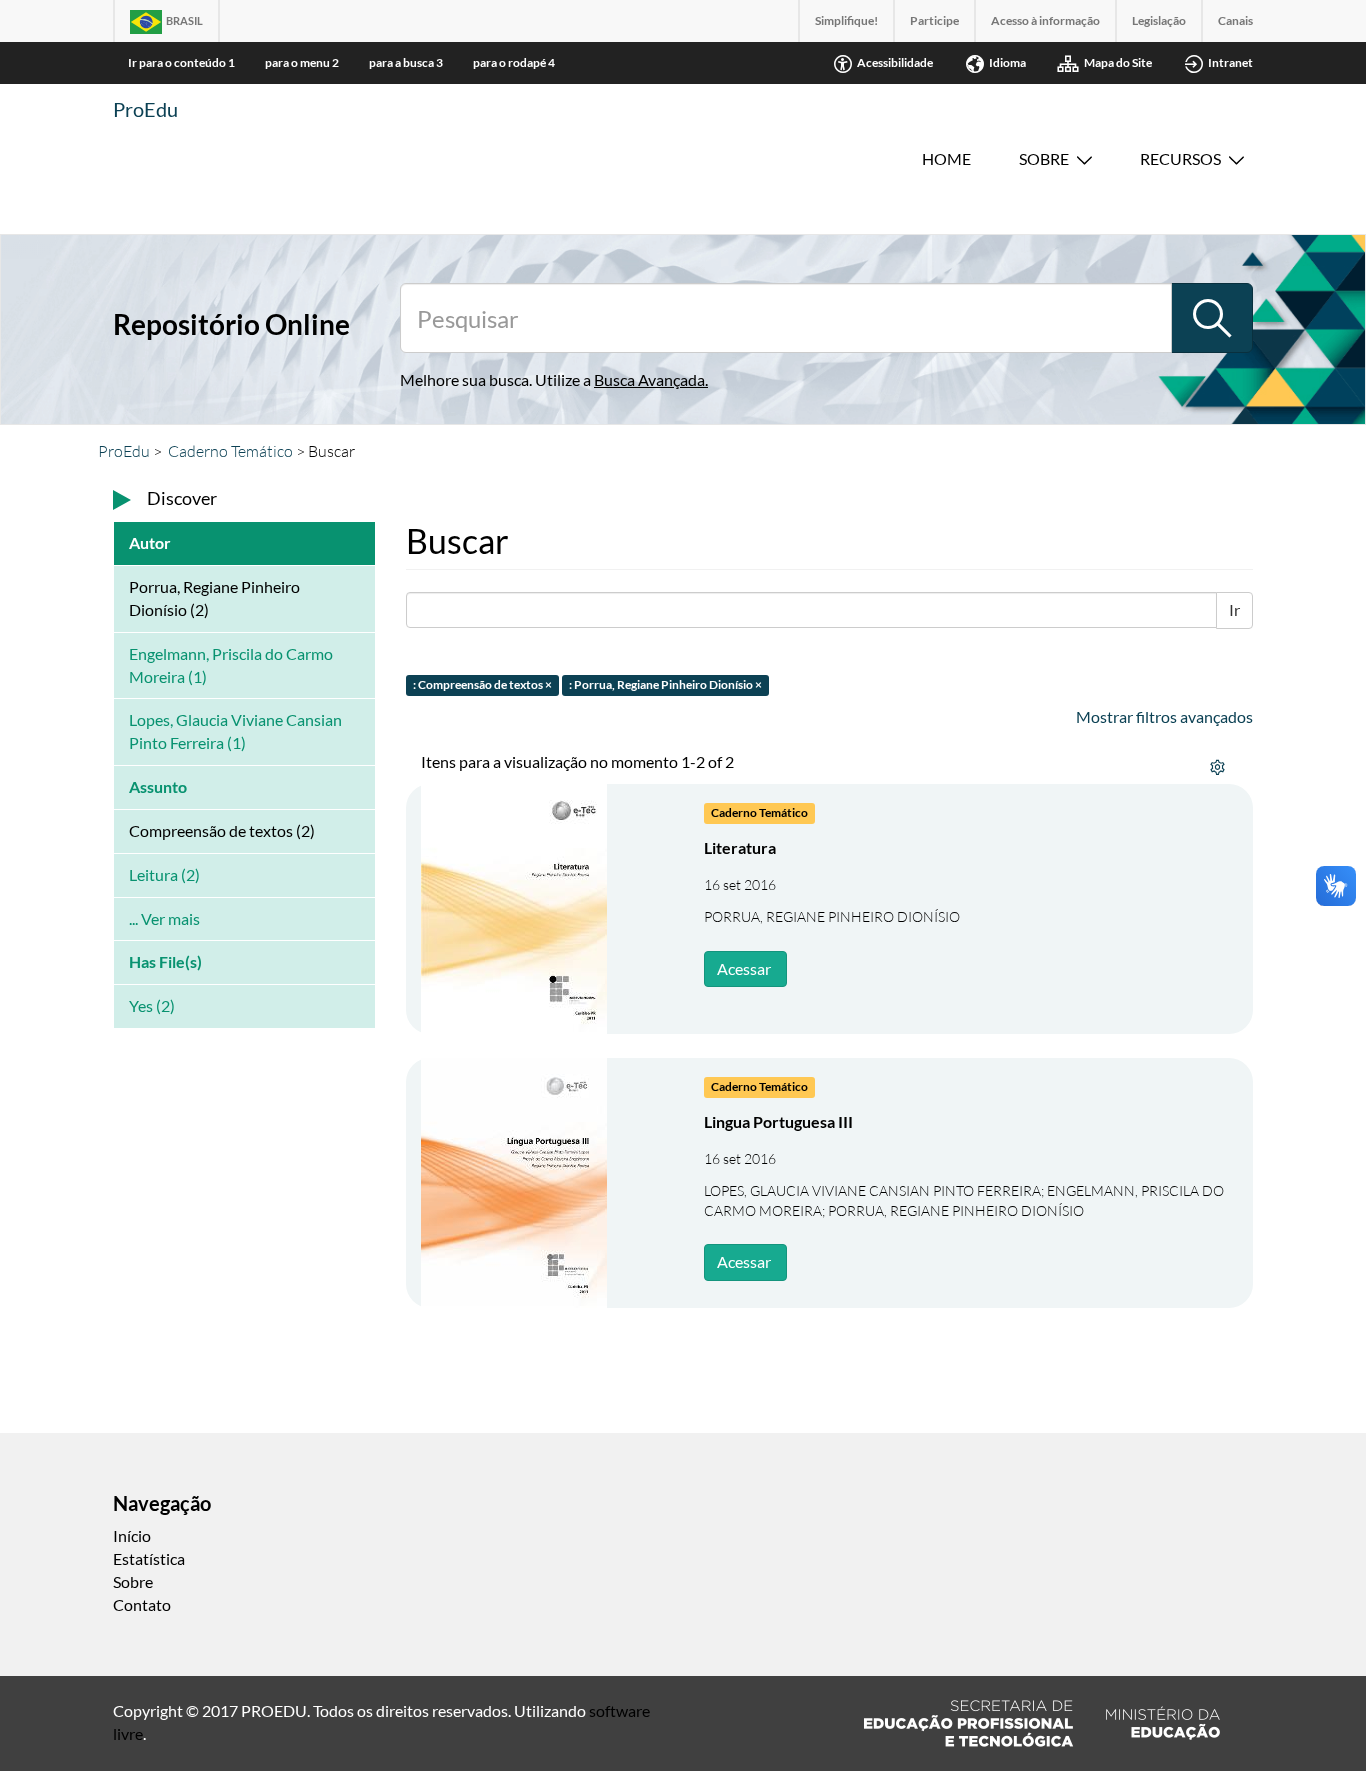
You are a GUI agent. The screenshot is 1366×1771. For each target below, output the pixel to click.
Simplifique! (846, 20)
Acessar (744, 968)
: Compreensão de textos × (482, 684)
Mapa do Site (1118, 62)
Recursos (1180, 158)
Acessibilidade (895, 62)
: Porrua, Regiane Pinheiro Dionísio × (665, 684)
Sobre (1044, 158)
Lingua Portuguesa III (778, 1121)
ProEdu (145, 109)
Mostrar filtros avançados (1164, 716)
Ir (1234, 609)
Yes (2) (152, 1005)
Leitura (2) (164, 874)
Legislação (1159, 20)
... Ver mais (164, 918)
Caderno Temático (230, 451)
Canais (1235, 20)
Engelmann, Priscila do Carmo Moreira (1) (231, 665)
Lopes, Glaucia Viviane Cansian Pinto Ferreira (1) (235, 731)
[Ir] (1212, 318)
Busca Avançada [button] (649, 379)
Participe (934, 20)
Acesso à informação (1045, 20)
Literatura (740, 847)
